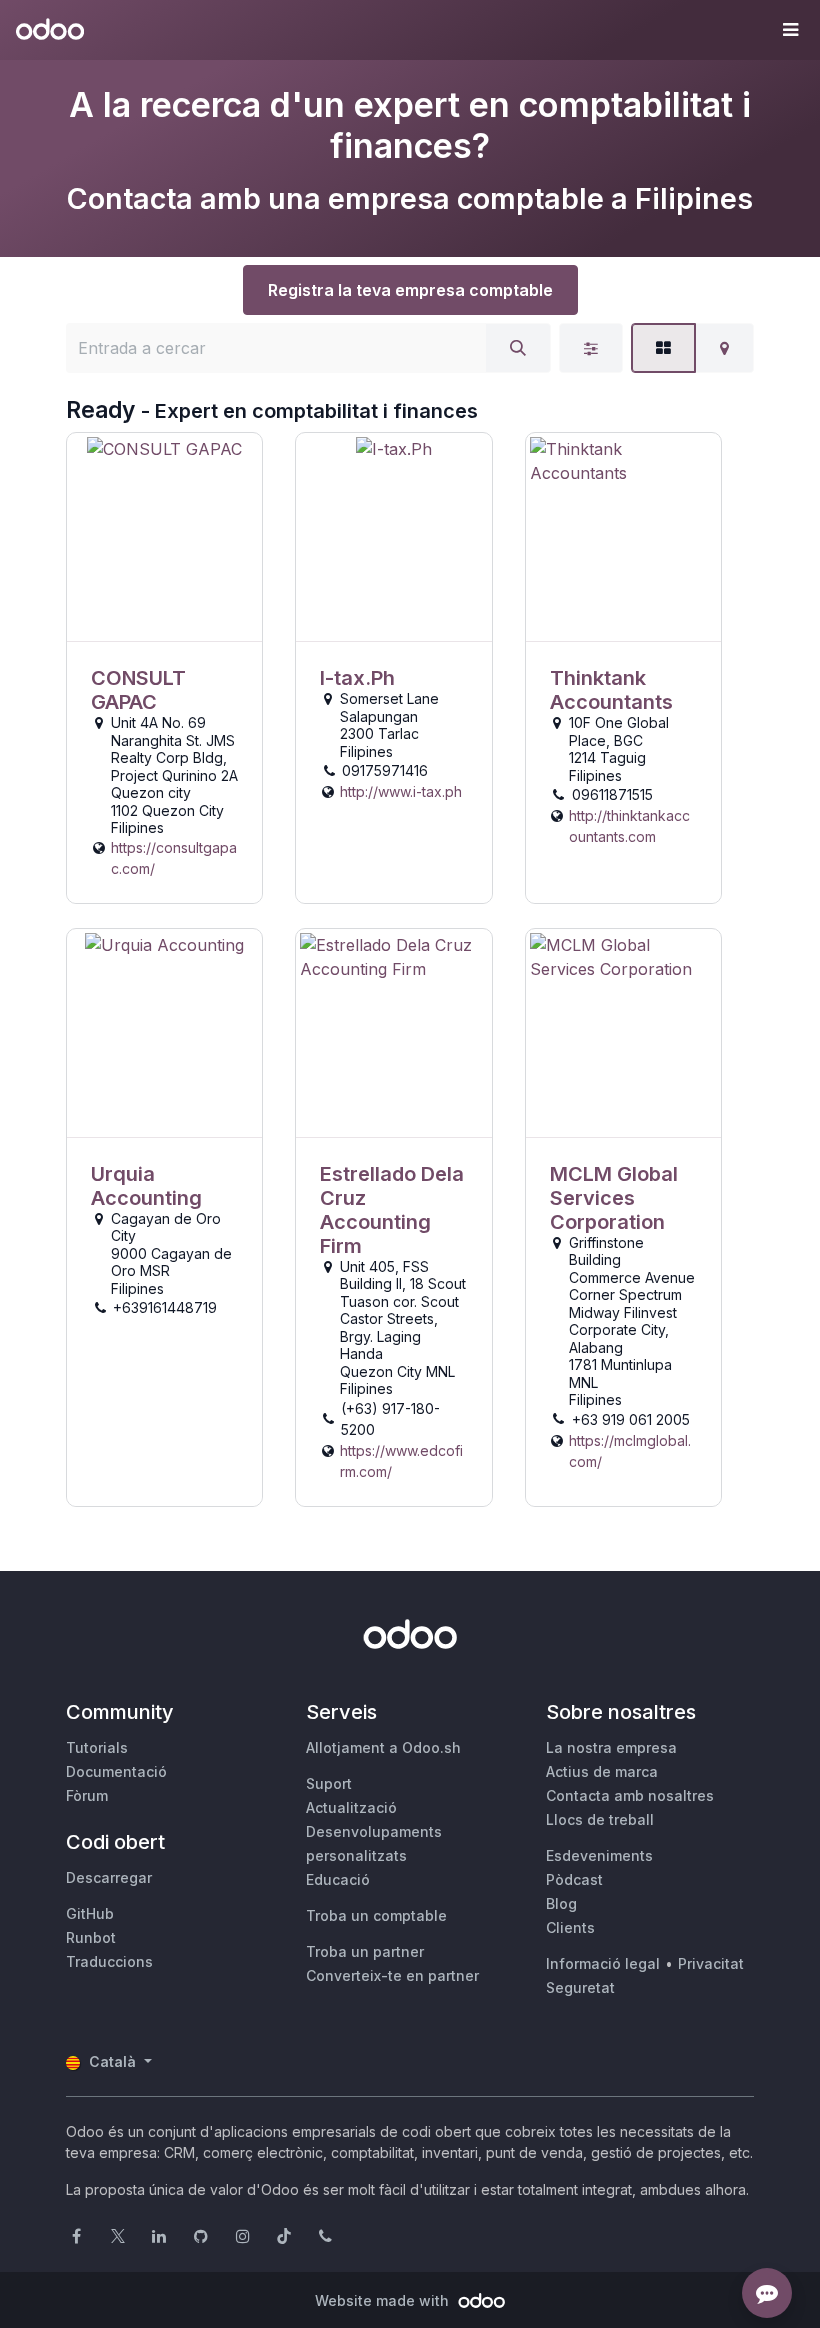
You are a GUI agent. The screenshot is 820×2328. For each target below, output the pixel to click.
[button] (790, 30)
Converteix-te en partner (392, 1975)
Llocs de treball (600, 1819)
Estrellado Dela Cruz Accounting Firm (392, 1210)
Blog (561, 1903)
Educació (338, 1879)
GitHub (90, 1913)
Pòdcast (574, 1879)
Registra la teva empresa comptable (410, 290)
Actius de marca (602, 1771)
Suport (329, 1783)
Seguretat (580, 1987)
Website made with (384, 2300)
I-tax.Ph (357, 678)
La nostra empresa (611, 1747)
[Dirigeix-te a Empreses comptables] (164, 537)
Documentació (116, 1771)
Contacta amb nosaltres (630, 1795)
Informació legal (603, 1963)
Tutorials (97, 1747)
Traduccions (109, 1961)
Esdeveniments (599, 1855)
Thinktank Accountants (611, 690)
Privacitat (711, 1963)
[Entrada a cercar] (518, 348)
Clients (570, 1927)
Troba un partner (365, 1951)
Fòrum (87, 1795)
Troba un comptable (376, 1915)
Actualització (351, 1807)
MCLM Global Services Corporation (614, 1198)
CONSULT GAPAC (138, 690)
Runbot (91, 1937)
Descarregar (109, 1877)
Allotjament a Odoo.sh (383, 1747)
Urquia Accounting (146, 1186)
